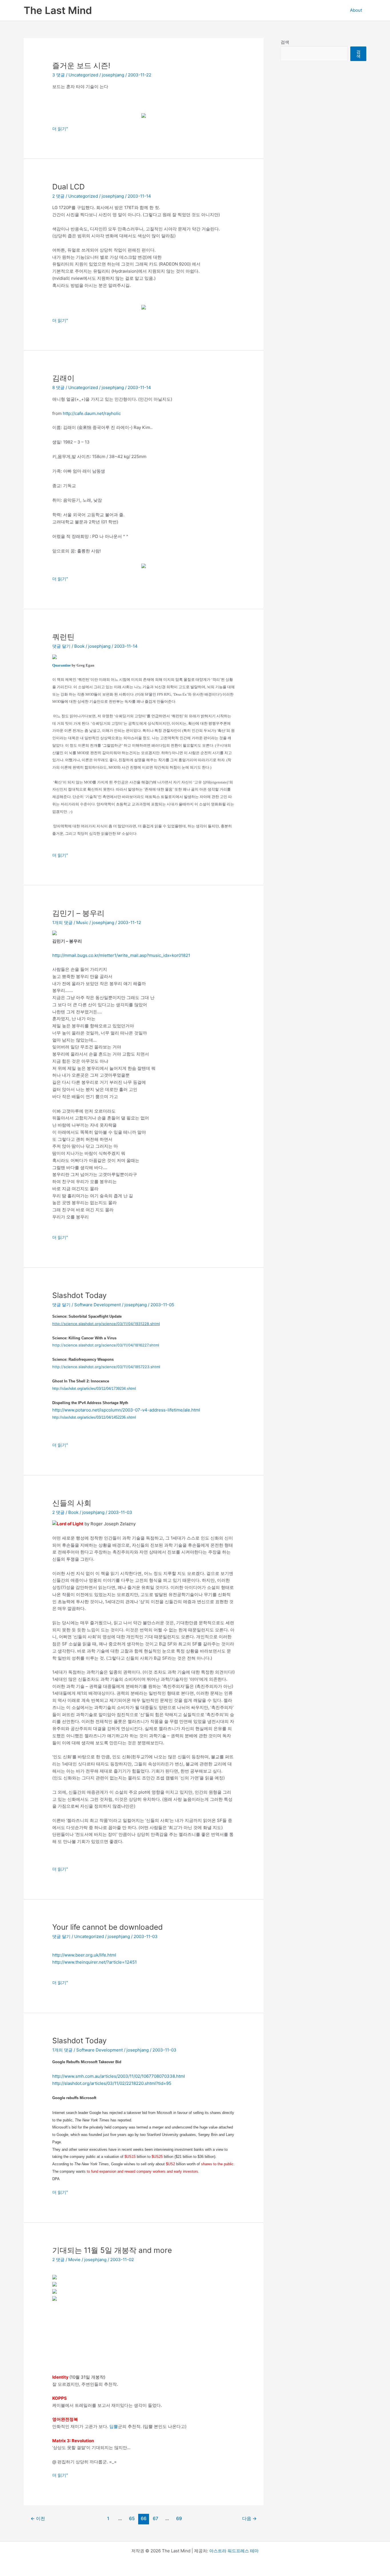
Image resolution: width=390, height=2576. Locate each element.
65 (132, 2519)
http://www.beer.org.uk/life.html (84, 1955)
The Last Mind (58, 10)
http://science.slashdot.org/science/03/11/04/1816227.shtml (106, 1345)
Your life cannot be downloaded (107, 1927)
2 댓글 (58, 196)
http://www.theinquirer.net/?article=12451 (95, 1962)
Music (82, 923)
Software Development (97, 1305)
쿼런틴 (63, 637)
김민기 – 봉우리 (78, 913)
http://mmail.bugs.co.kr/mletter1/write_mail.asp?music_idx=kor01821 (121, 955)
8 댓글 (58, 387)
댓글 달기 (61, 646)
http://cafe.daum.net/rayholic (92, 413)
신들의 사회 (72, 1503)
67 (155, 2519)
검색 (285, 42)
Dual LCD (69, 187)
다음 (249, 2519)
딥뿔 (114, 2426)
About (356, 10)
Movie (74, 2260)
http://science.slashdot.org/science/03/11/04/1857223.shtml (106, 1367)
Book (79, 646)
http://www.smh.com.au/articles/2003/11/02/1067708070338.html (119, 2076)
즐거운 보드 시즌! (81, 65)
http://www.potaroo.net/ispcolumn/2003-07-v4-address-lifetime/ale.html (126, 1410)
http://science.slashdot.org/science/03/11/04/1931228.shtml (106, 1324)
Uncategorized (83, 75)
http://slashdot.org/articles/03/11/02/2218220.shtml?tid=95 (112, 2083)
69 (179, 2519)
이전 (38, 2519)
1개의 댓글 (62, 923)
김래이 (63, 378)
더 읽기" (60, 129)
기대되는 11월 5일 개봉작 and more (112, 2250)
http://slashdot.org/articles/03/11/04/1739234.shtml (94, 1389)
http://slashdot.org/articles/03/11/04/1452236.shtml (94, 1417)
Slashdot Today (79, 1295)
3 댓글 (59, 75)
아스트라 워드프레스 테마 (234, 2551)
